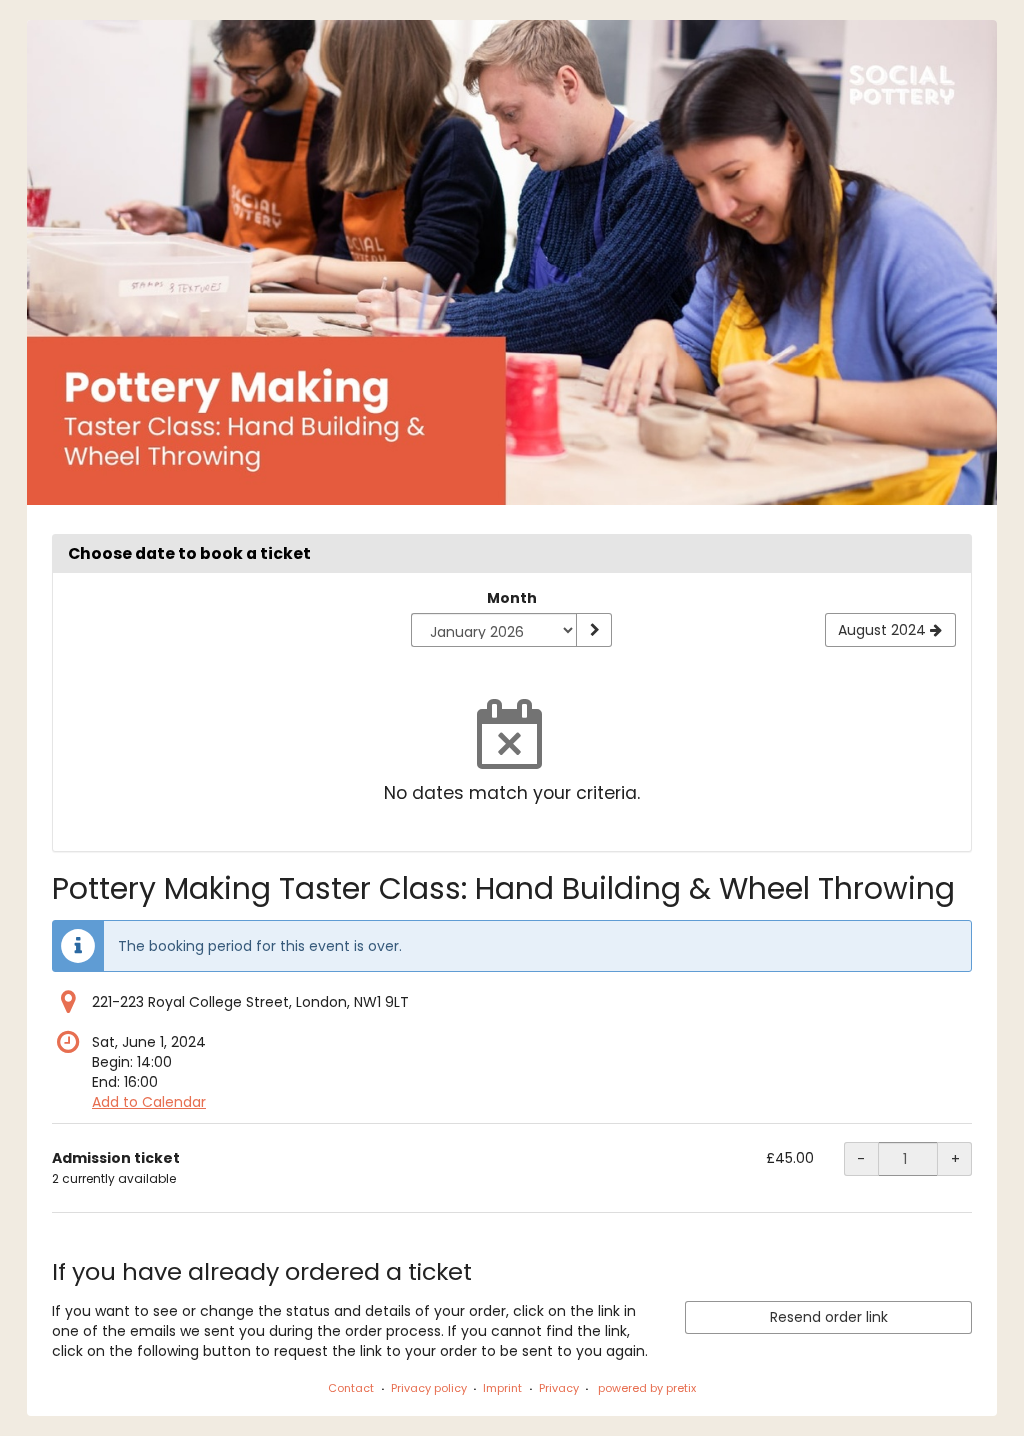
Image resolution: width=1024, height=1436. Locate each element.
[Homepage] (512, 262)
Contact (351, 1388)
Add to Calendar (149, 1102)
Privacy (559, 1388)
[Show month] (594, 630)
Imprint (502, 1388)
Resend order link (829, 1317)
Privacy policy (429, 1388)
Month (512, 598)
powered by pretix (647, 1388)
